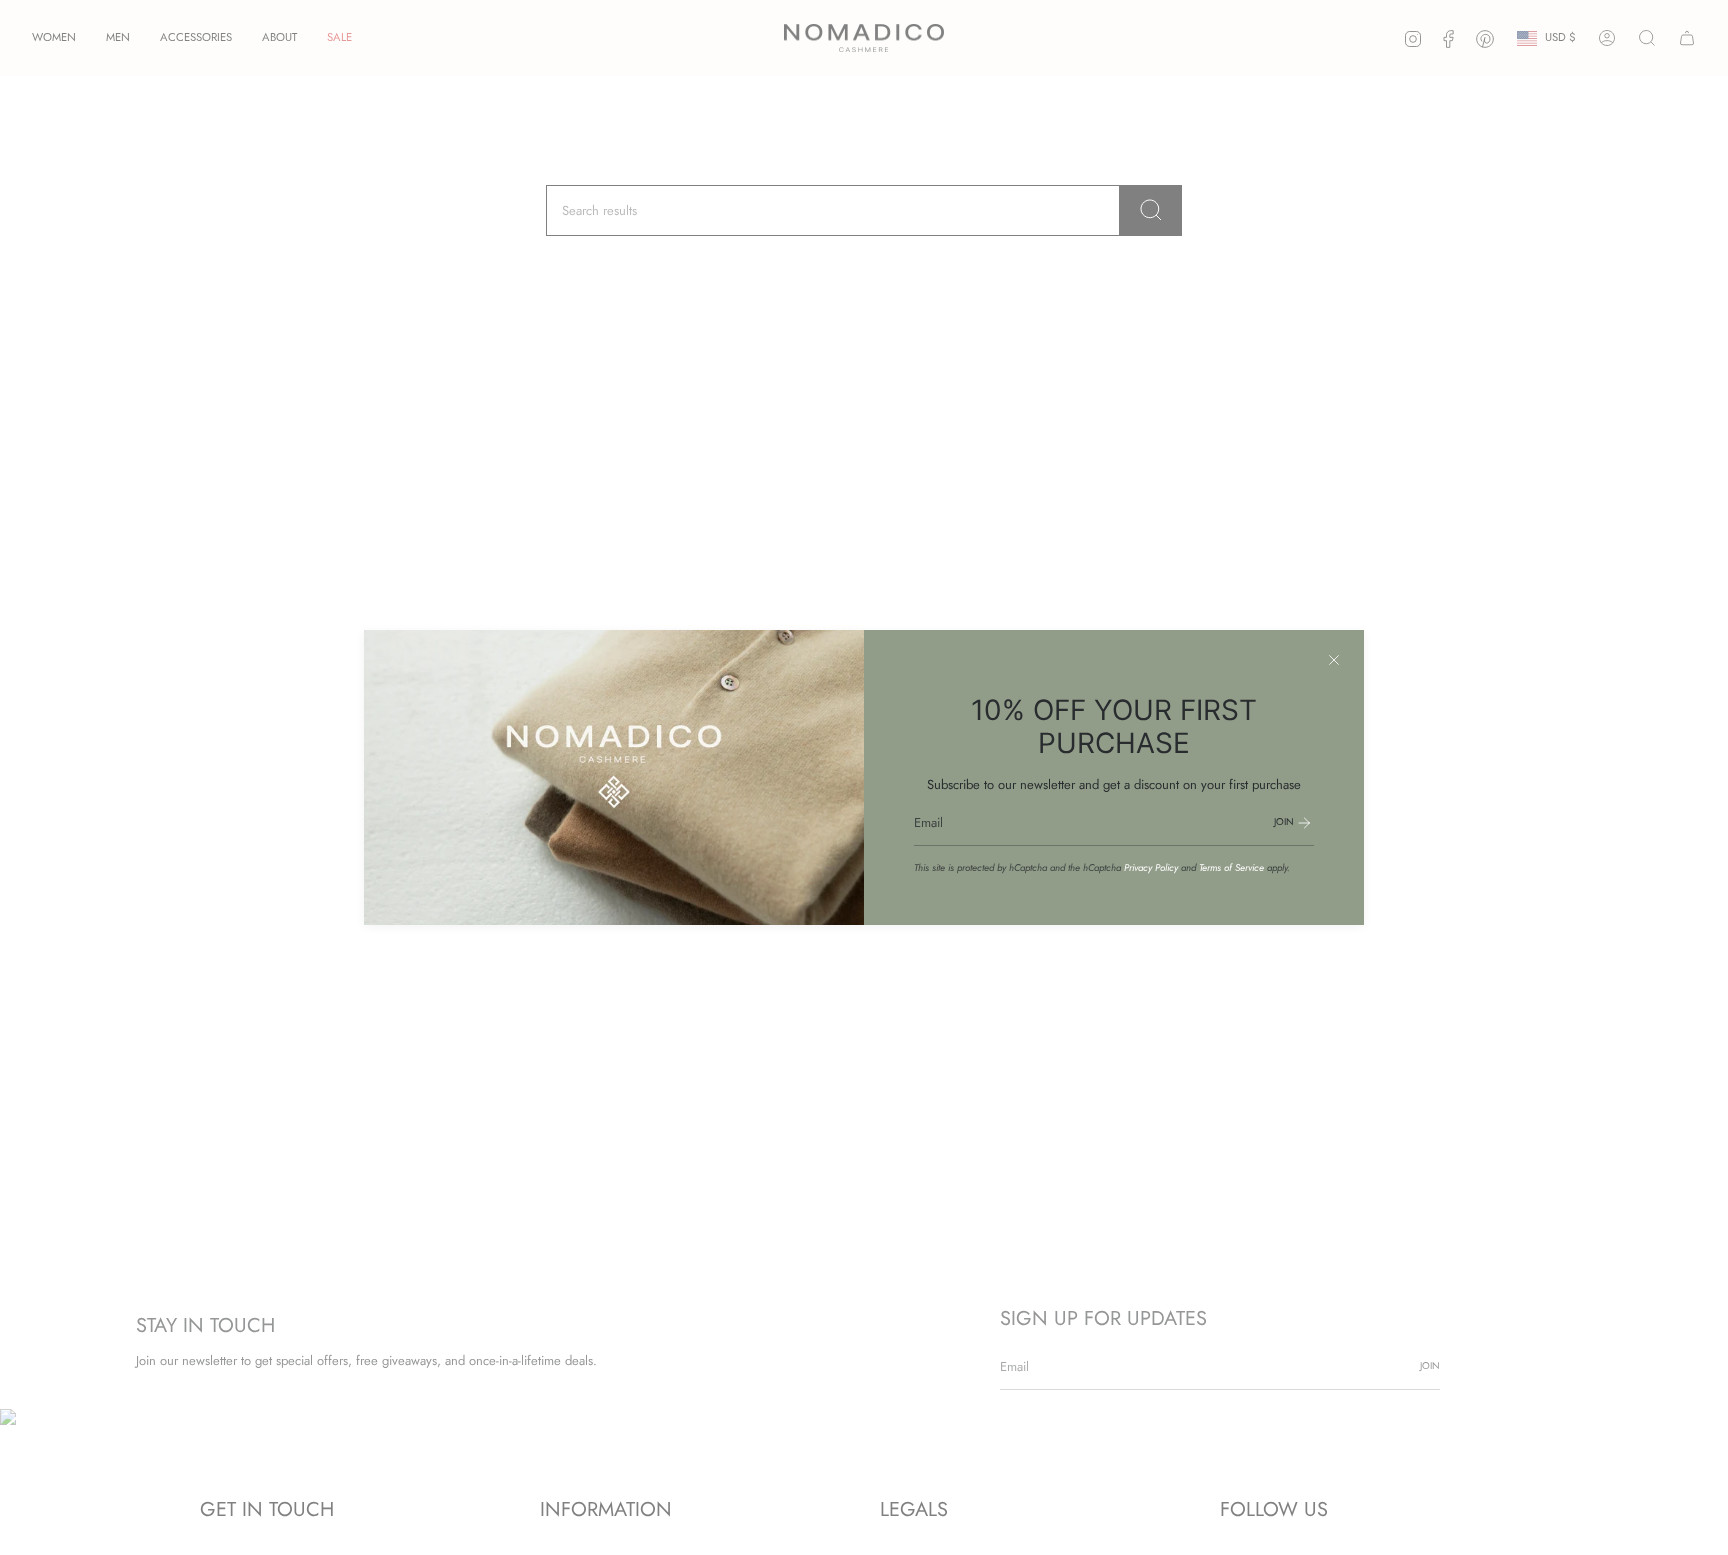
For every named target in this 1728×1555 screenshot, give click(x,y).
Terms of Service (1231, 868)
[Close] (1334, 660)
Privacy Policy (1151, 868)
